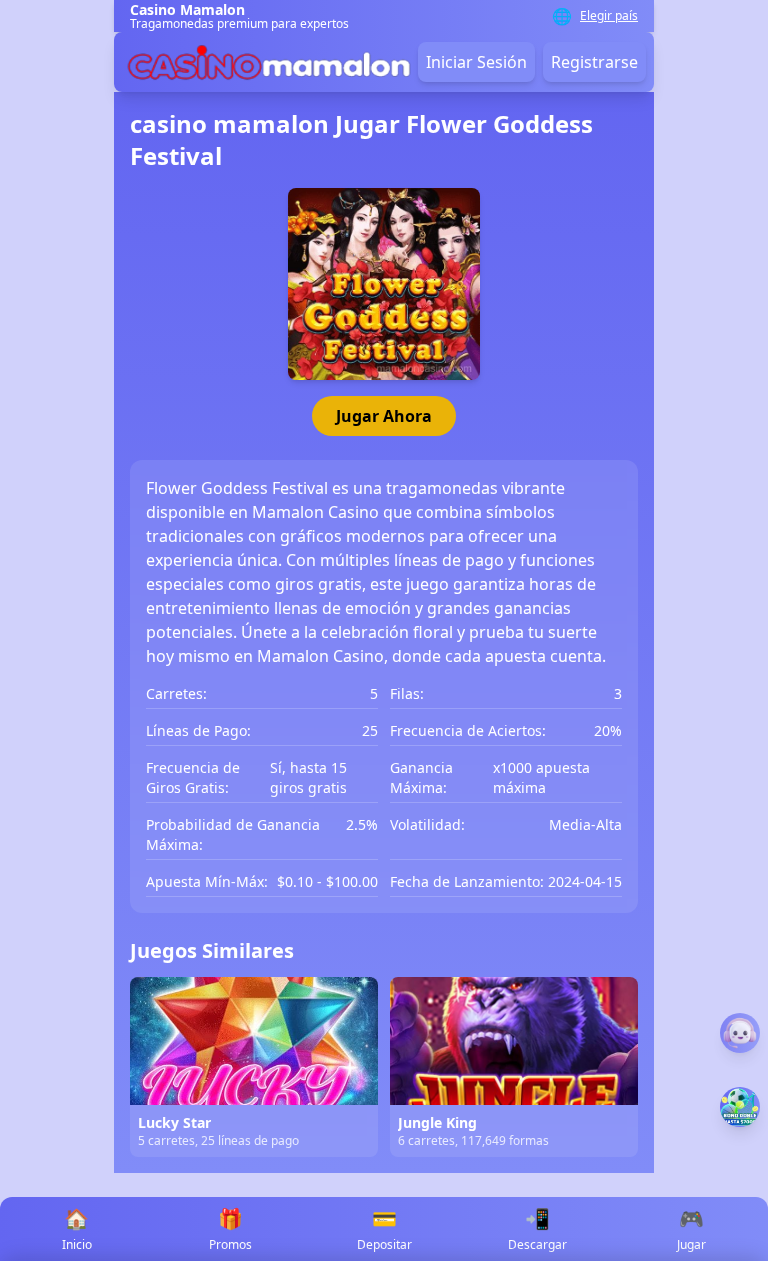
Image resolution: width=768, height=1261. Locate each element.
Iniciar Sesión (476, 62)
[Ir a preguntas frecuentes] (740, 1033)
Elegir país (609, 16)
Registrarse (594, 62)
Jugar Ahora (384, 416)
